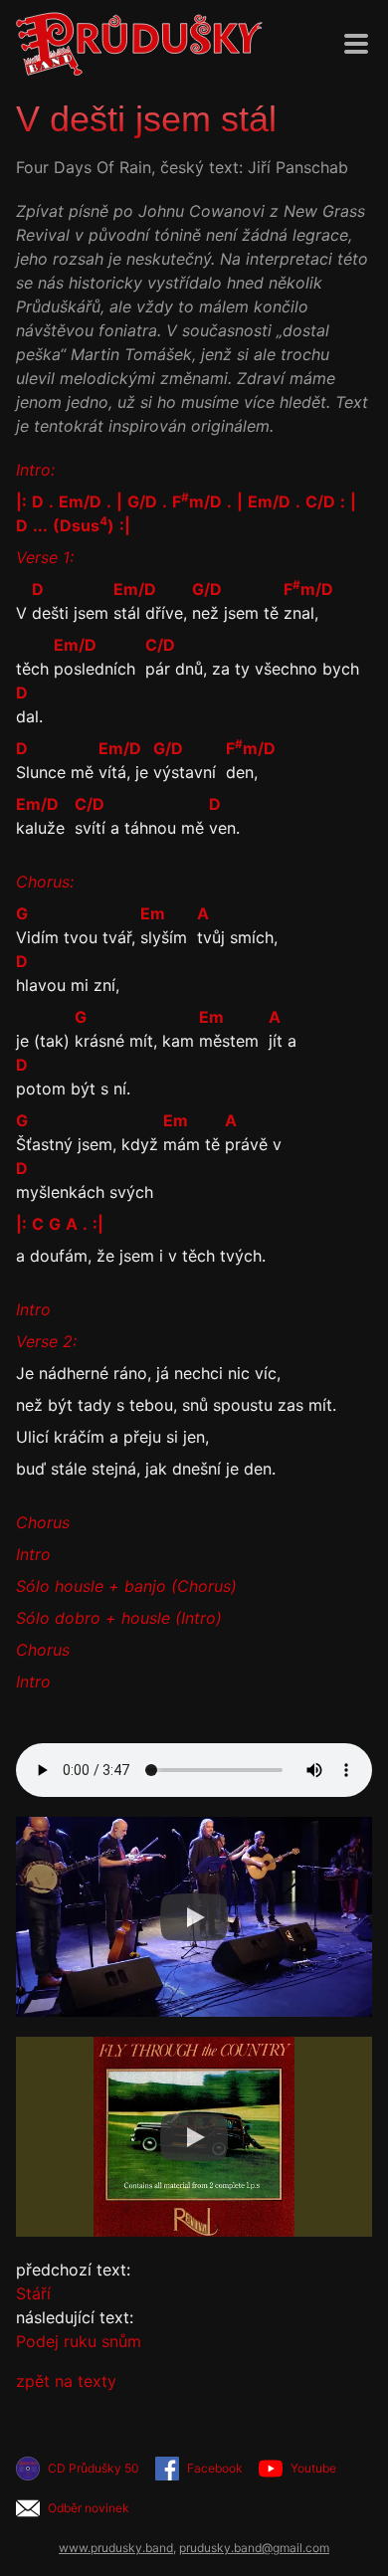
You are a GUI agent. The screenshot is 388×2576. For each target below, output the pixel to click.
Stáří (33, 2293)
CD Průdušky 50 (94, 2468)
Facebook (215, 2468)
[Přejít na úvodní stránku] (139, 44)
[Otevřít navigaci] (356, 44)
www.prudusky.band (116, 2548)
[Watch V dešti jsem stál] (194, 1917)
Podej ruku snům (79, 2341)
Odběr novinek (89, 2508)
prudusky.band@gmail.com (254, 2548)
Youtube (313, 2468)
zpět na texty (66, 2381)
